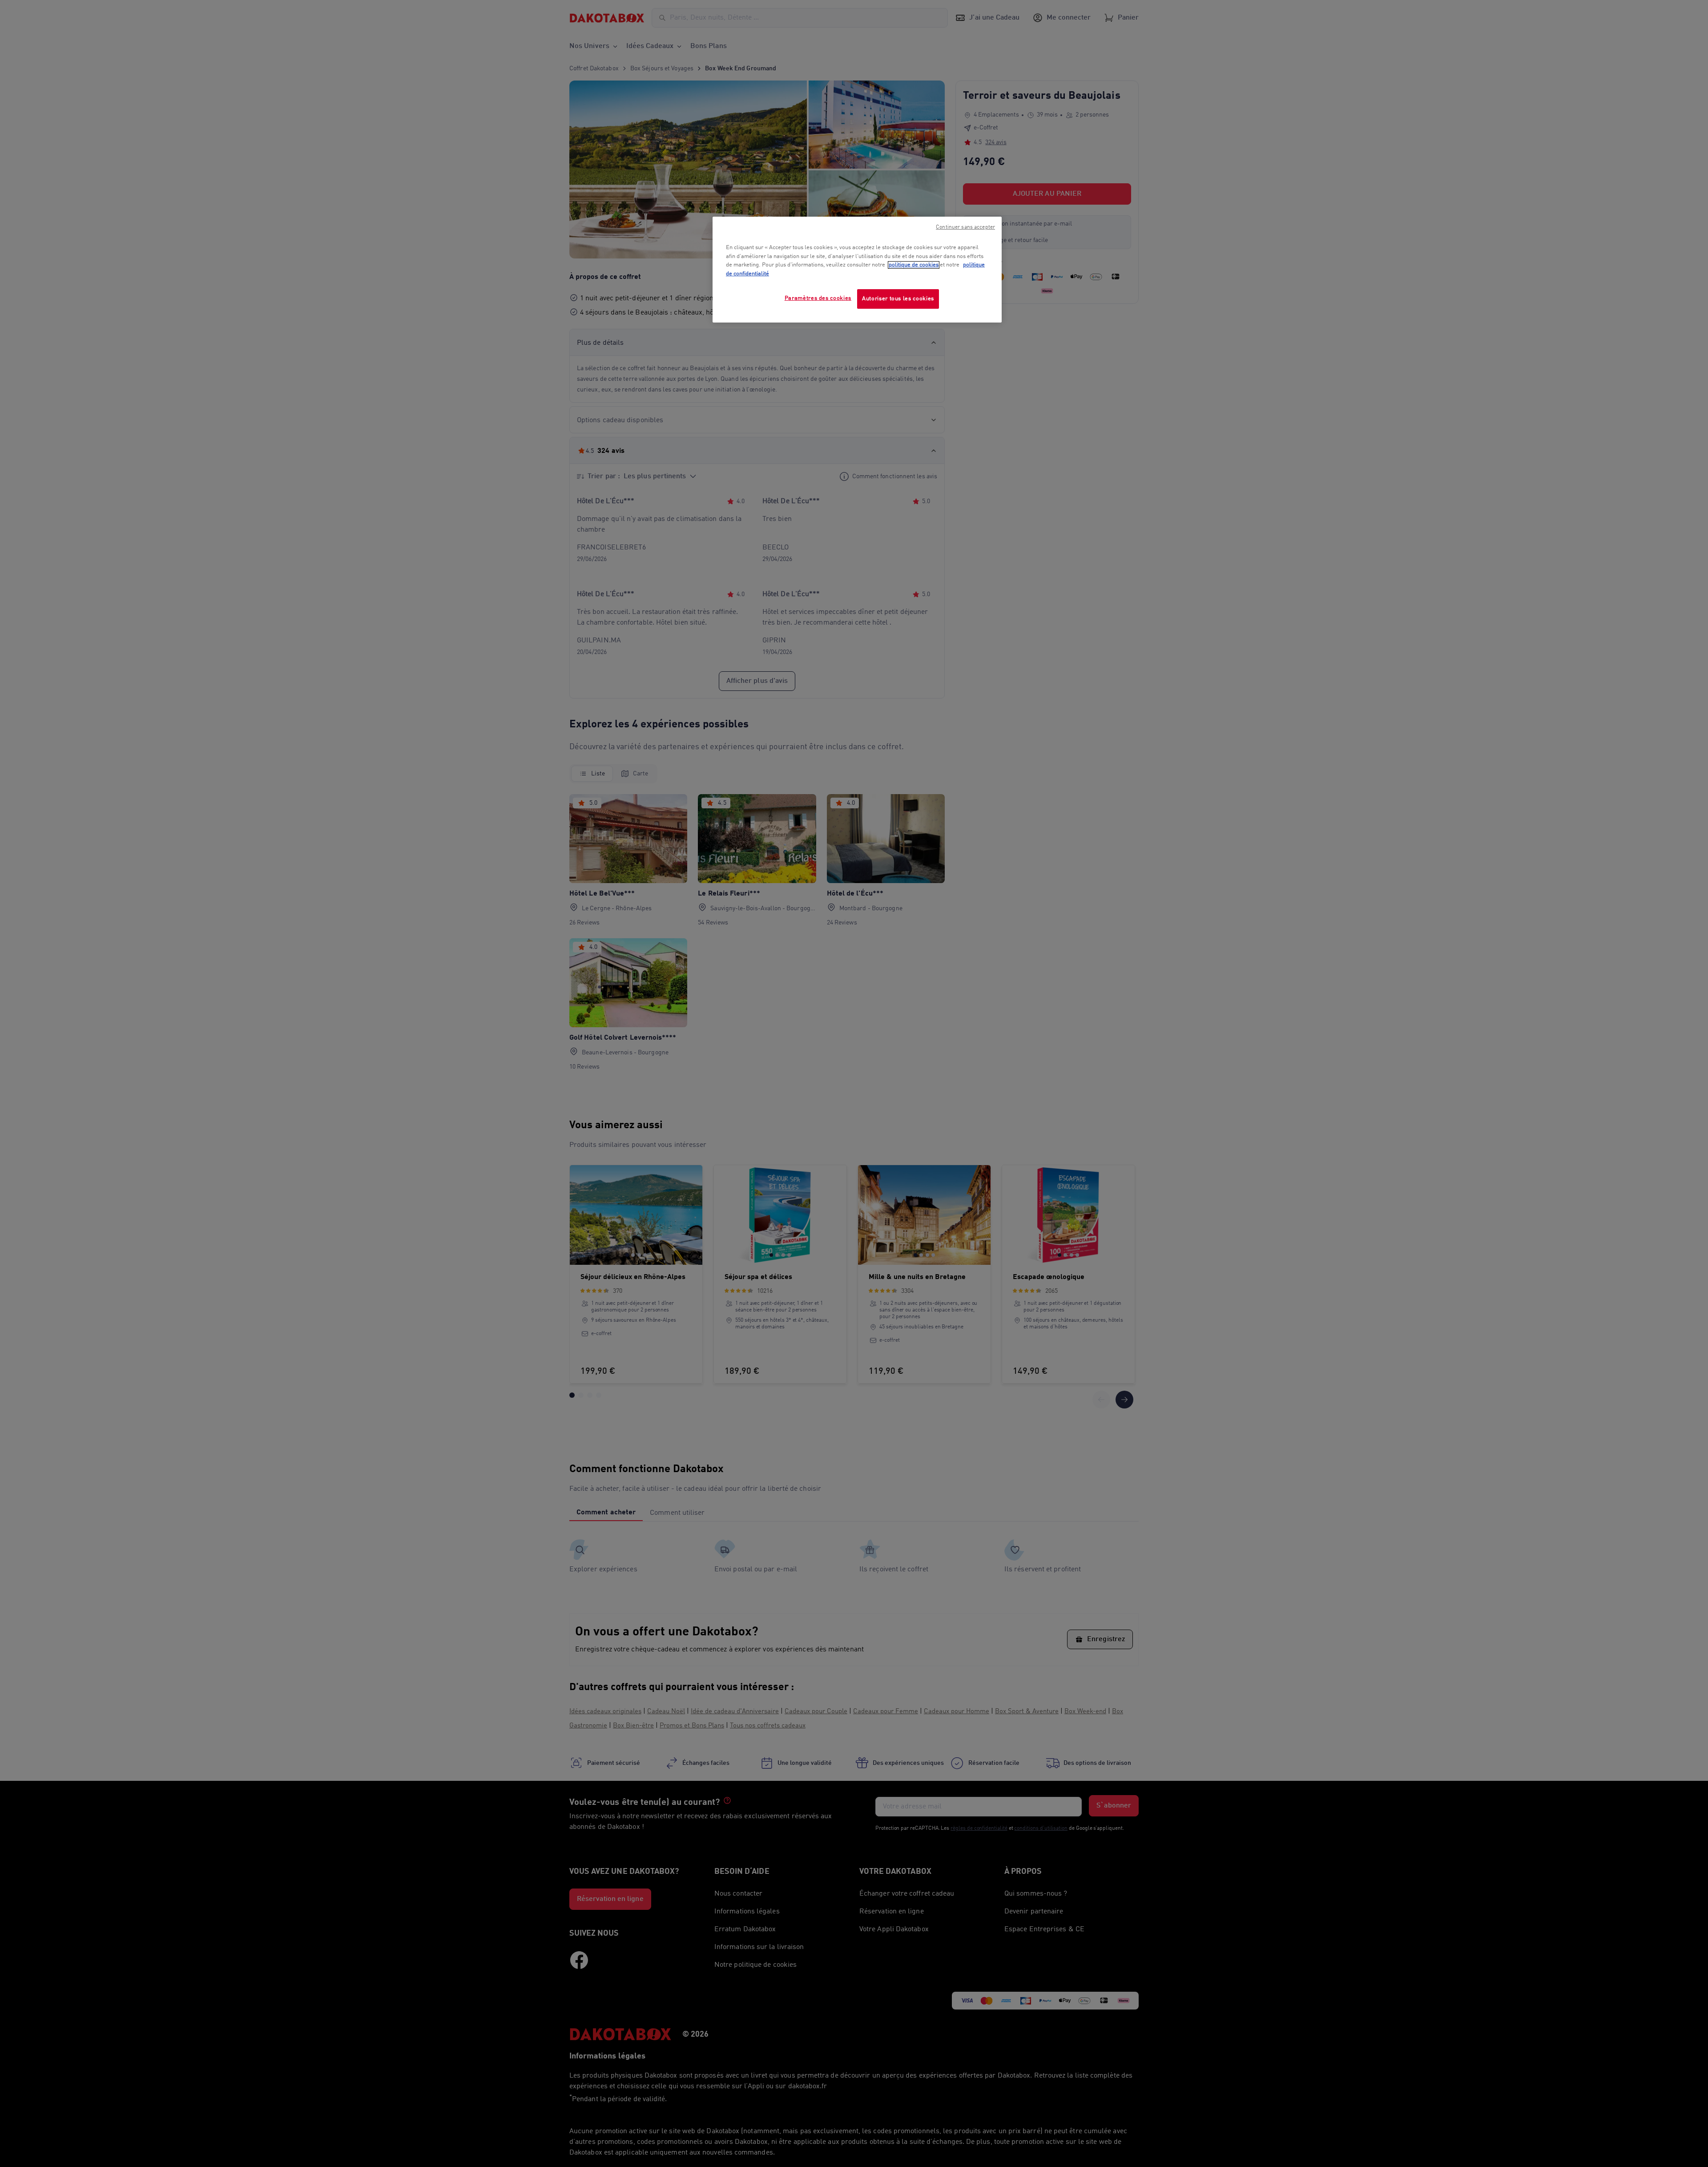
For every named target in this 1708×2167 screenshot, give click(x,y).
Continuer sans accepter (965, 227)
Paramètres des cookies (818, 298)
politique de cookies (914, 265)
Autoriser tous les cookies (898, 299)
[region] (857, 270)
